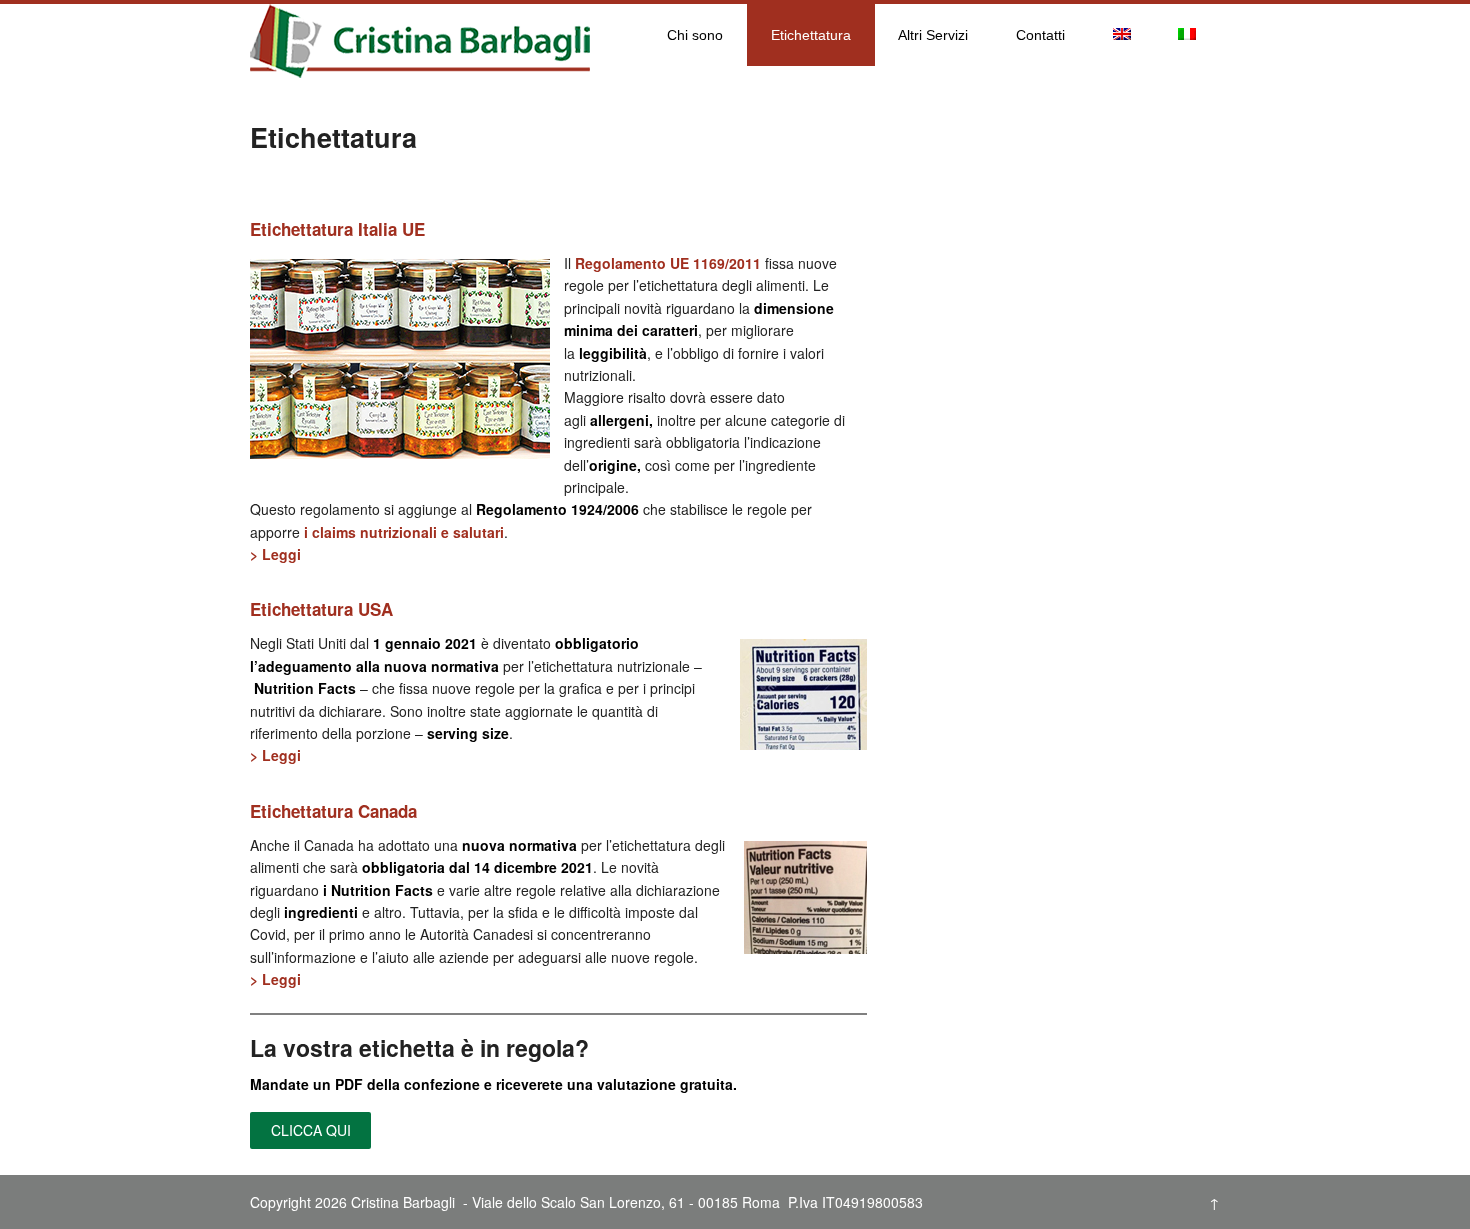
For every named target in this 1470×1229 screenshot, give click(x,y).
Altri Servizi (933, 35)
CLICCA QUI (311, 1130)
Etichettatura (811, 35)
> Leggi (275, 554)
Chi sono (695, 35)
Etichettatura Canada (333, 811)
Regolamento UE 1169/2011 (668, 263)
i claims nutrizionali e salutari (404, 532)
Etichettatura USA (321, 609)
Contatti (1040, 35)
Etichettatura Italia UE (337, 229)
